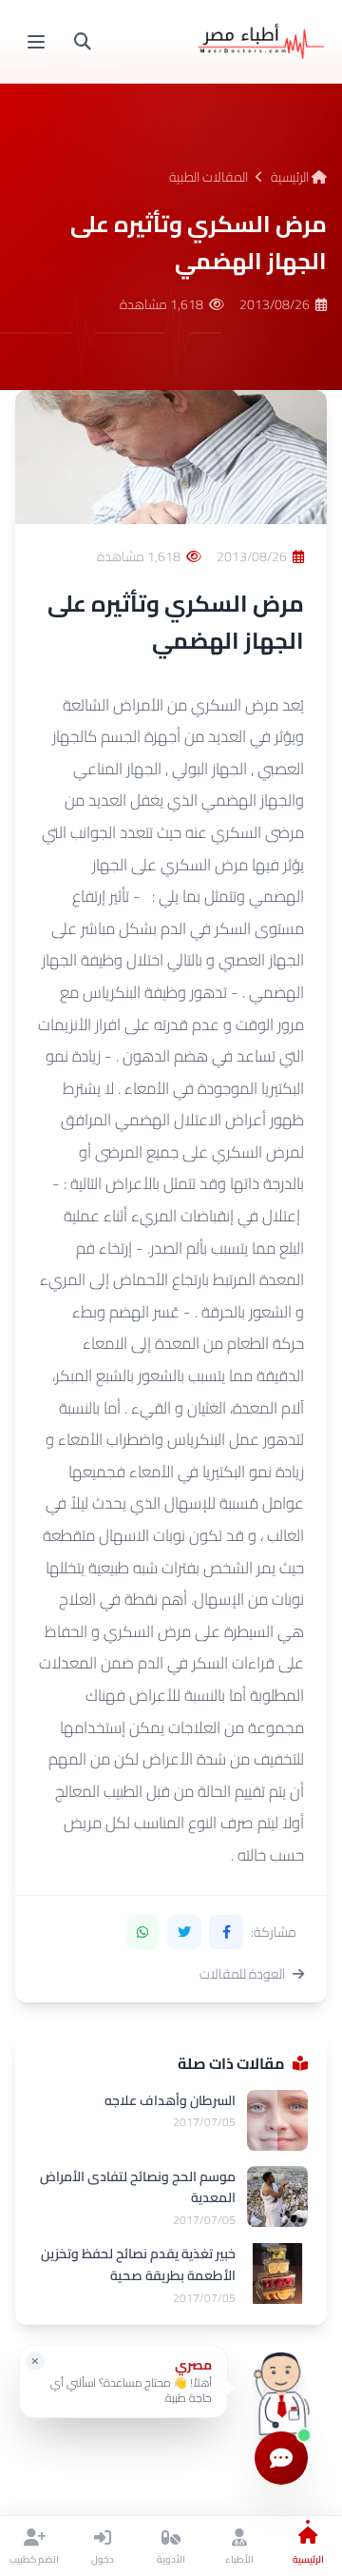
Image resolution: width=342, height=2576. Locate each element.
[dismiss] (35, 2361)
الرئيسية (291, 177)
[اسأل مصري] (281, 2388)
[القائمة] (36, 42)
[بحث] (83, 42)
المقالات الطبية (209, 177)
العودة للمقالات (242, 1974)
